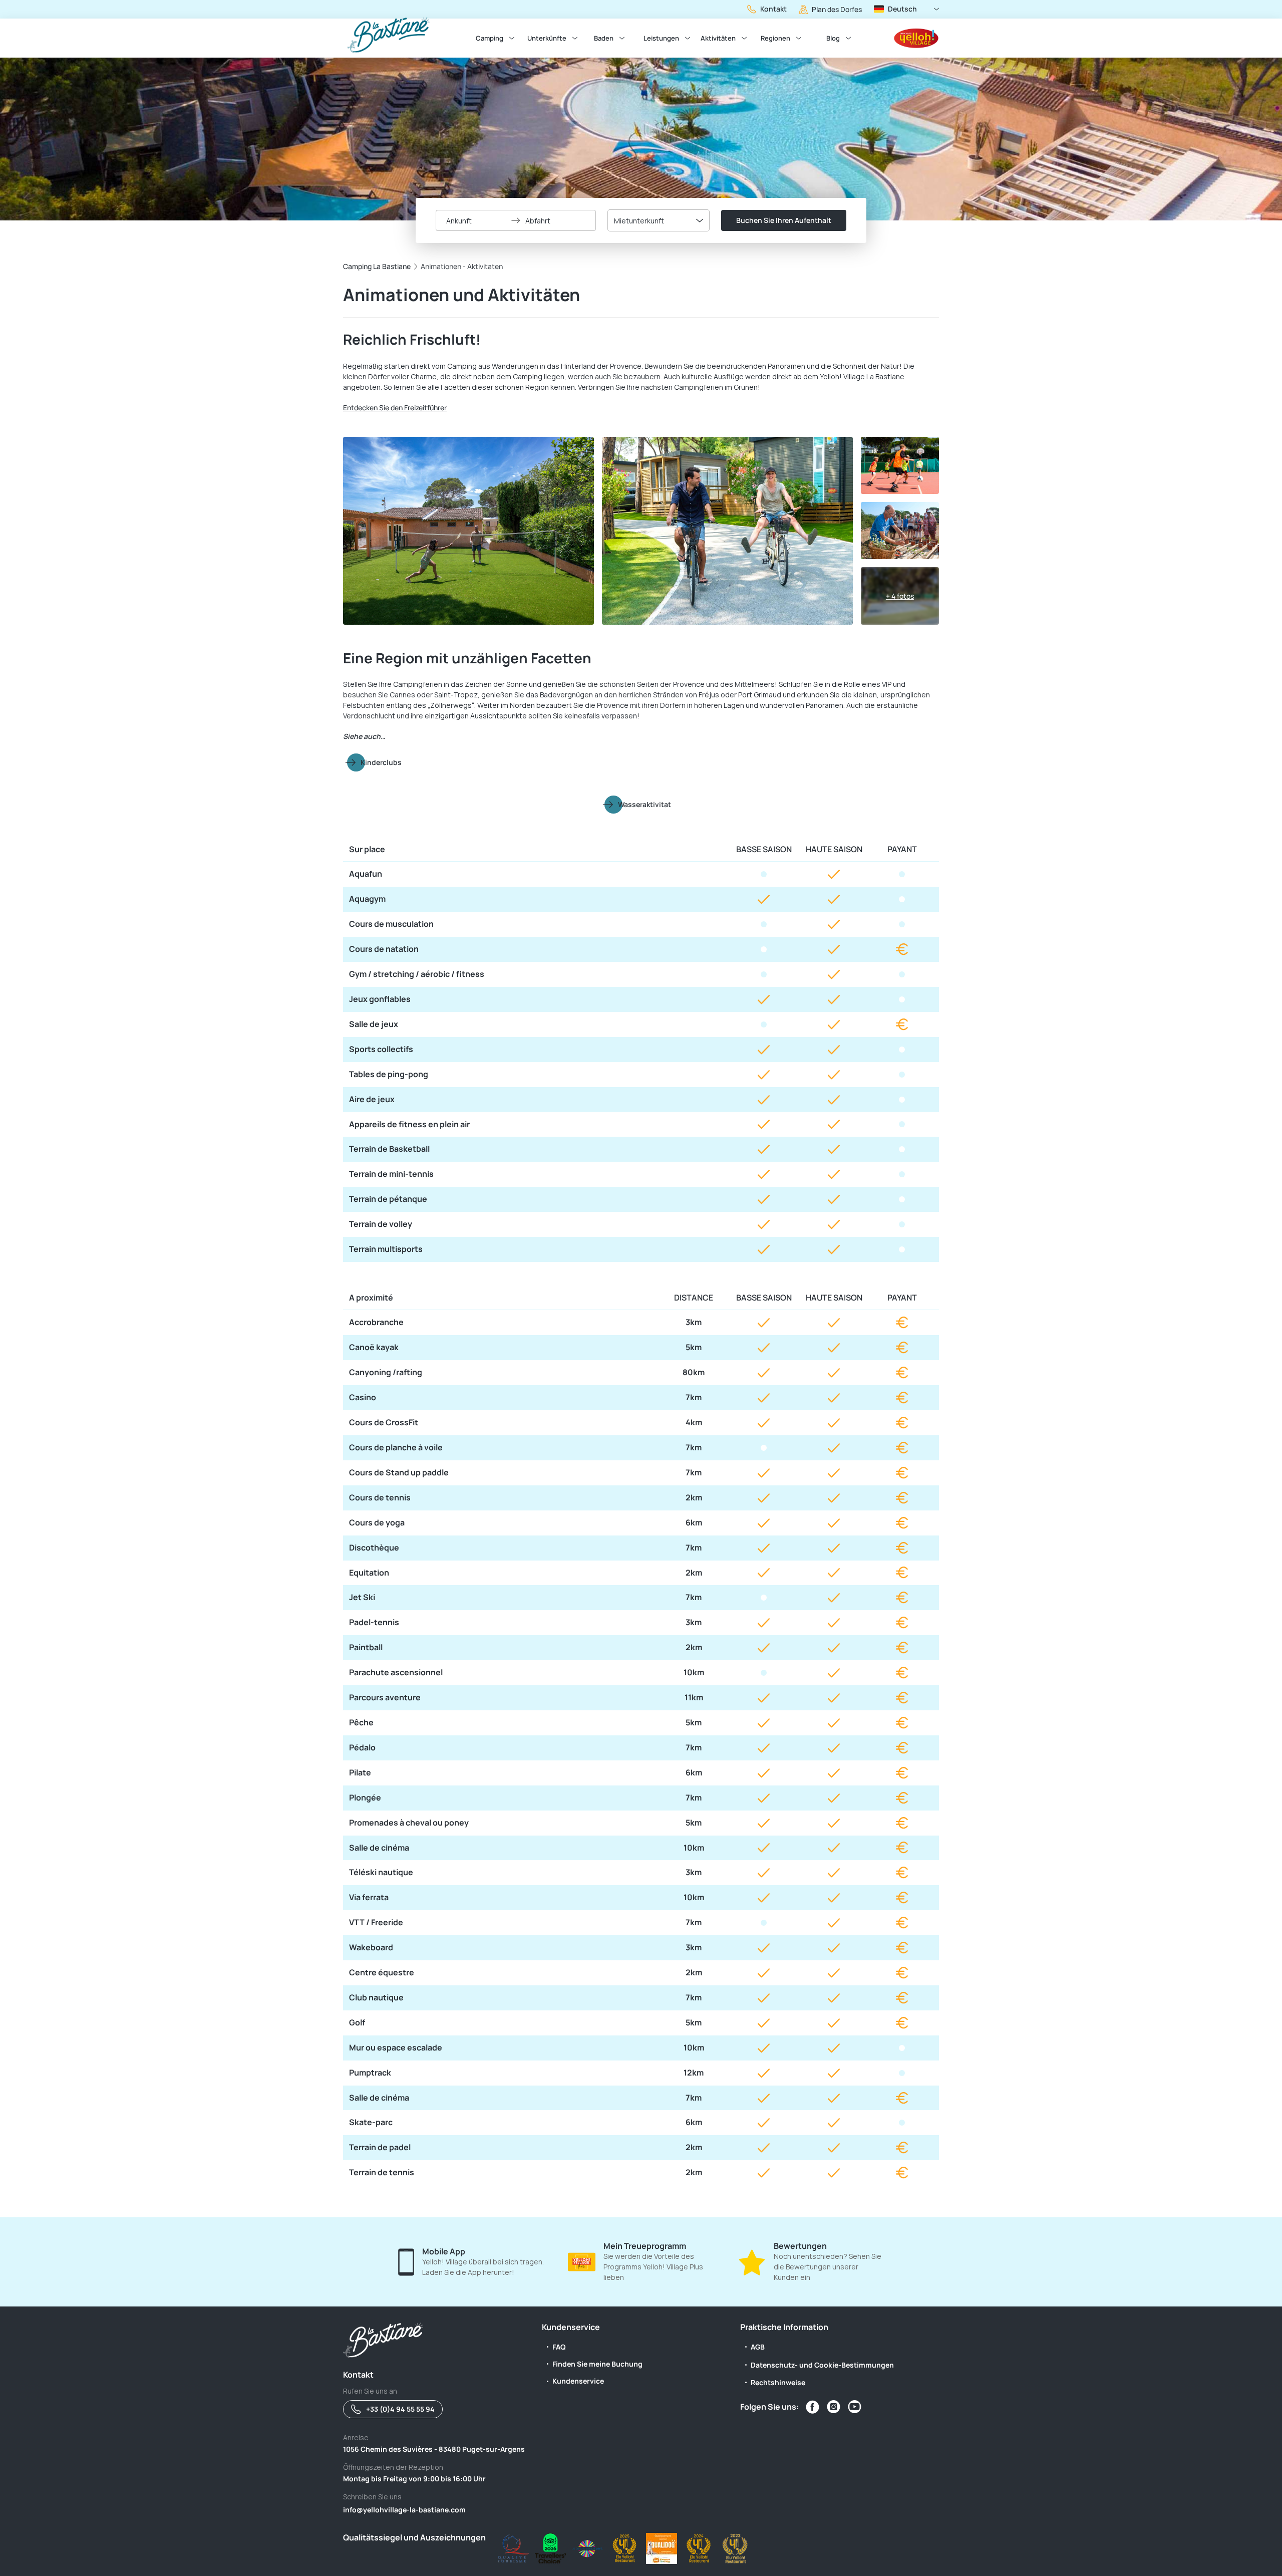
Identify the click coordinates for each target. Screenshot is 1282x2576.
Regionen (775, 38)
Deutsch (902, 9)
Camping (490, 38)
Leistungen (661, 38)
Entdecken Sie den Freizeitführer (395, 408)
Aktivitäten (718, 38)
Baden (604, 38)
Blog (833, 38)
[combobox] (659, 220)
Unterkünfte (547, 38)
